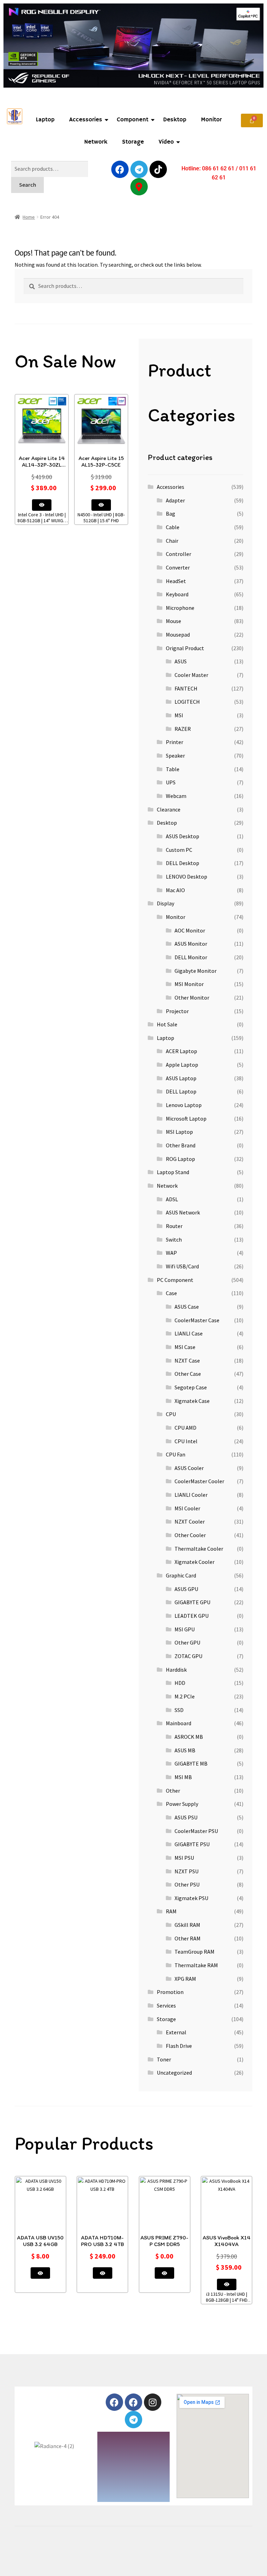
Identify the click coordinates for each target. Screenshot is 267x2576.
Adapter (175, 500)
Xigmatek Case (192, 1401)
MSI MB (183, 1777)
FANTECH (186, 688)
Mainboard (179, 1723)
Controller (179, 554)
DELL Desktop (183, 863)
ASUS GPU (186, 1589)
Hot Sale (167, 1024)
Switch (174, 1239)
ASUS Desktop (183, 836)
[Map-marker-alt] (139, 187)
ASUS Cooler (189, 1468)
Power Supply (182, 1804)
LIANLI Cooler (191, 1495)
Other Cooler (190, 1535)
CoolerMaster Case (197, 1320)
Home (29, 217)
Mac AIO (175, 890)
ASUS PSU (186, 1817)
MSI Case (185, 1347)
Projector (177, 1011)
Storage (133, 142)
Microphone (180, 608)
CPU (171, 1414)
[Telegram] (139, 169)
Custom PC (179, 850)
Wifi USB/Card (182, 1266)
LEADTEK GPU (192, 1616)
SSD (179, 1710)
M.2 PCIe (185, 1696)
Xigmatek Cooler (195, 1562)
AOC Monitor (190, 930)
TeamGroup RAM (195, 1952)
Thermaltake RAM (196, 1965)
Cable (173, 527)
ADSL (172, 1199)
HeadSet (176, 581)
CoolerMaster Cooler (199, 1481)
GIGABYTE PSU (192, 1844)
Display (165, 903)
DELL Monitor (191, 957)
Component (133, 120)
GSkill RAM (187, 1925)
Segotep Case (191, 1387)
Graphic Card (181, 1575)
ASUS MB (185, 1750)
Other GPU (187, 1642)
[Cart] (252, 120)
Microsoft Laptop (186, 1119)
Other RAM (188, 1938)
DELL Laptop (181, 1091)
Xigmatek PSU (191, 1898)
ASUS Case (187, 1307)
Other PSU (187, 1884)
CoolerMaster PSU (196, 1831)
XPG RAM (185, 1979)
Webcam (176, 796)
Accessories (86, 120)
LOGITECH (187, 702)
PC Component (175, 1280)
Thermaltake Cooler (199, 1549)
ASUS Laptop (181, 1078)
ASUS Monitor (191, 944)
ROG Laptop (180, 1159)
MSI (179, 715)
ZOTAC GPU (188, 1656)
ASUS (181, 661)
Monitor (211, 120)
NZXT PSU (187, 1871)
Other (173, 1791)
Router (174, 1226)
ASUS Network (183, 1212)
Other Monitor (192, 998)
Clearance (169, 809)
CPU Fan (176, 1454)
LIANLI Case (189, 1333)
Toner (164, 2059)
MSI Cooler (187, 1508)
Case (171, 1293)
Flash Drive (179, 2046)
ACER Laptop (181, 1051)
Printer (175, 742)
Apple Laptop (182, 1065)
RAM (171, 1911)
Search (28, 185)
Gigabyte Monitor (196, 971)
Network (96, 142)
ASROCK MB (189, 1737)
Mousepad (178, 635)
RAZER (183, 729)
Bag (171, 514)
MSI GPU (185, 1629)
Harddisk (176, 1670)
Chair (172, 541)
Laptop (45, 120)
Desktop (175, 120)
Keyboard (177, 594)
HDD (180, 1683)
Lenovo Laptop (184, 1105)
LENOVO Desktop (187, 877)
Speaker (175, 756)
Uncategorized (174, 2073)
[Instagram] (153, 2402)
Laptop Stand (173, 1172)
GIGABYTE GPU (192, 1602)
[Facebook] (120, 169)
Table (173, 769)
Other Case (188, 1374)
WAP (171, 1253)
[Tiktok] (158, 169)
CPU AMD (185, 1428)
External (176, 2032)
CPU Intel (186, 1441)
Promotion (170, 1992)
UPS (171, 782)
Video (166, 142)
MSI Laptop (179, 1132)
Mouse (173, 621)
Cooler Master (191, 675)
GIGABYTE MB (191, 1763)
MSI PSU (184, 1858)
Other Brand (181, 1145)
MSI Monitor (189, 984)
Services (166, 2005)
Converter (178, 567)
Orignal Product (185, 648)
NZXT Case (187, 1360)
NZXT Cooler (190, 1521)
